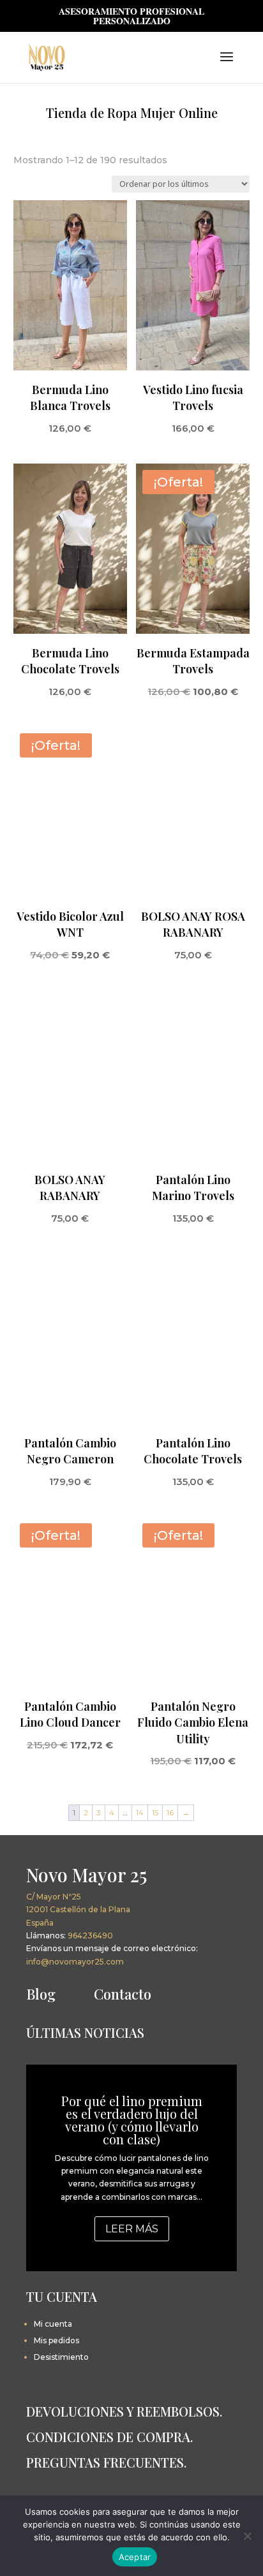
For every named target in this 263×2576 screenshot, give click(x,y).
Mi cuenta (53, 2324)
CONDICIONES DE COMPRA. (109, 2437)
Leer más (132, 2229)
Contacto (123, 1994)
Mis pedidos (56, 2340)
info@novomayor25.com (75, 1962)
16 (170, 1812)
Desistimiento (61, 2357)
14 (140, 1812)
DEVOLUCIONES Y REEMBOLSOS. (124, 2411)
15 (155, 1812)
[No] (247, 2536)
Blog (41, 1994)
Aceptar (135, 2557)
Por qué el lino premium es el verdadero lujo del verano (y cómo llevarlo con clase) (132, 2120)
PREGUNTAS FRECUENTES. (106, 2462)
